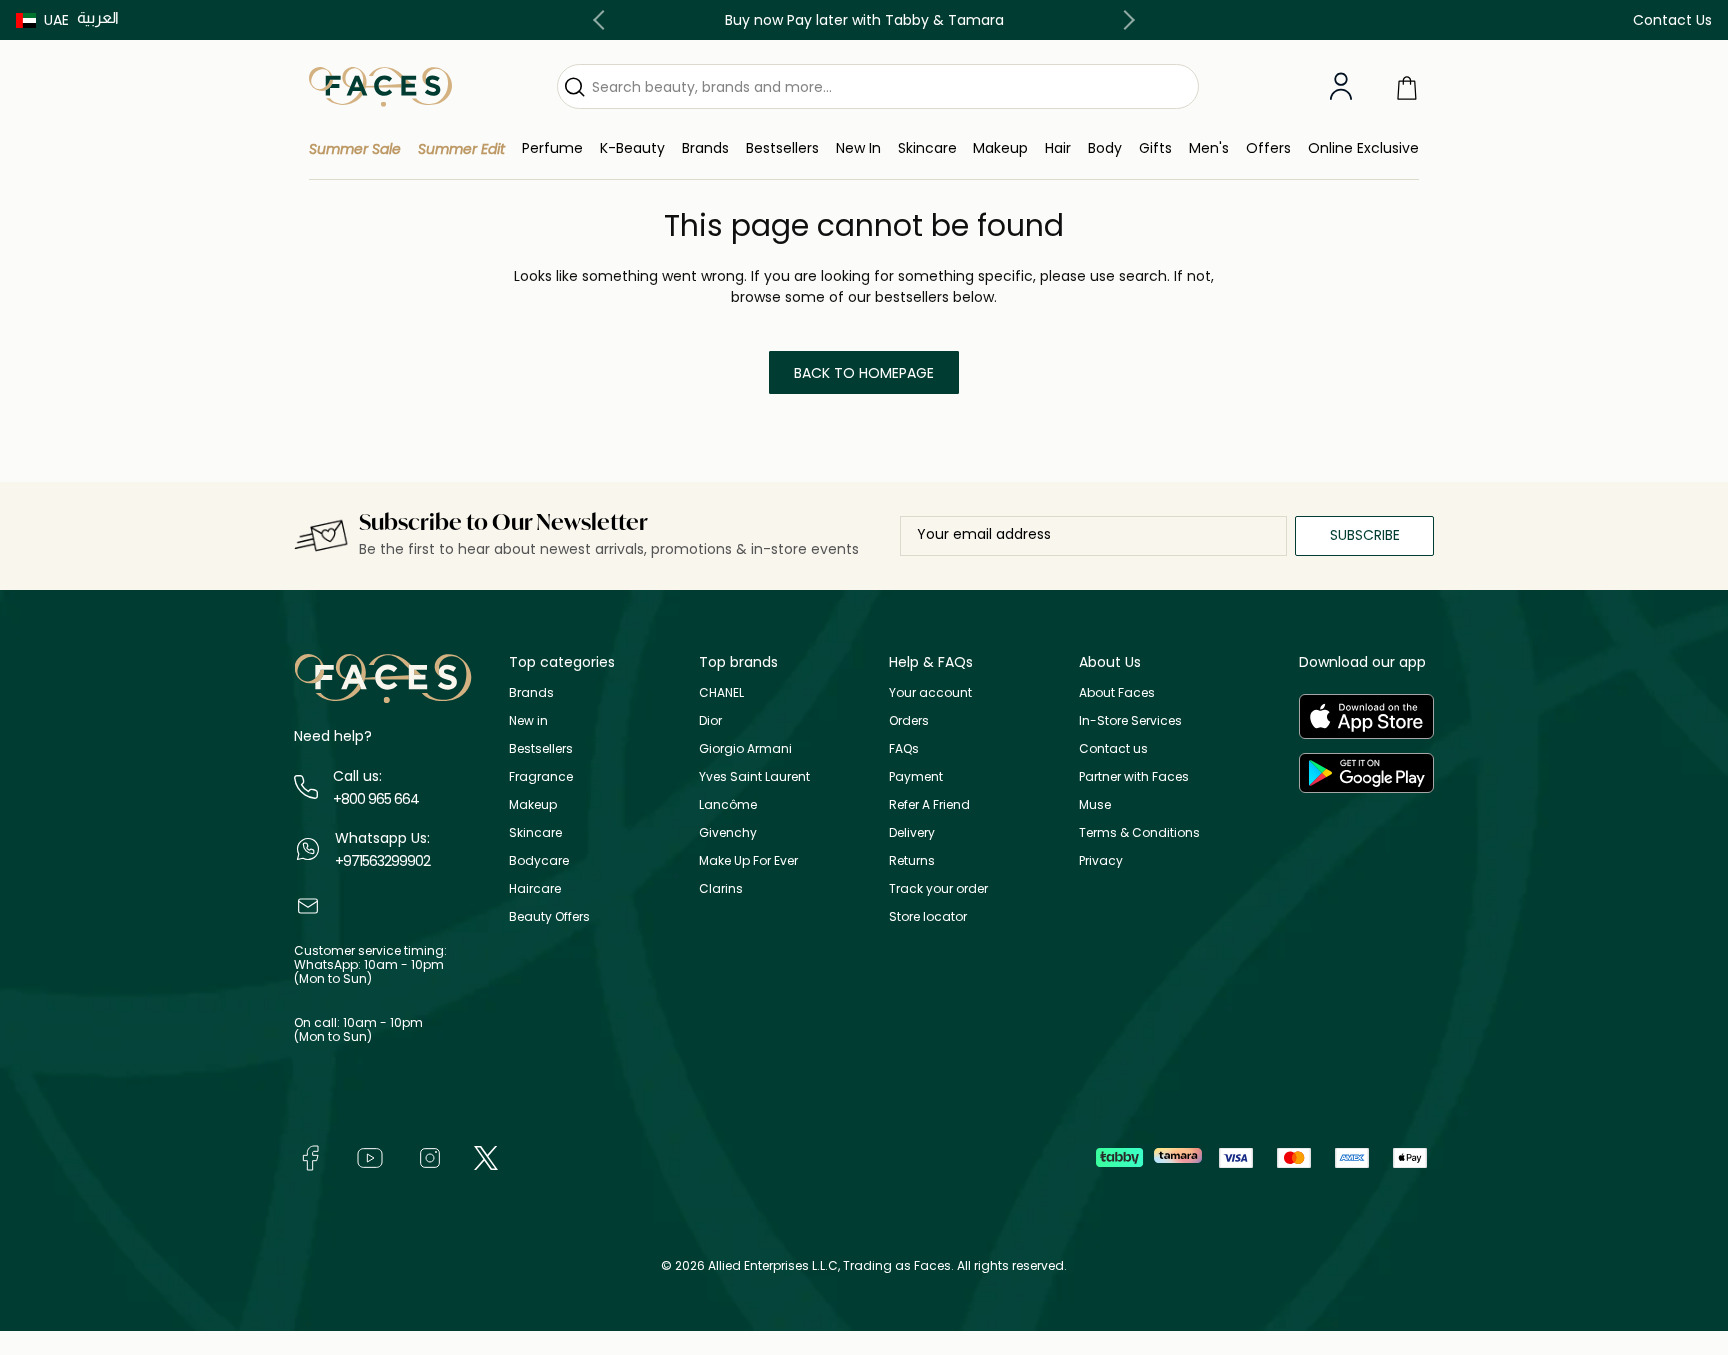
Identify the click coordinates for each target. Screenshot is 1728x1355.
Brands (531, 692)
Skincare (535, 832)
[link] (705, 148)
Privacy (1101, 860)
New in (528, 720)
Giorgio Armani (745, 748)
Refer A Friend (929, 804)
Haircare (535, 888)
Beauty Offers (549, 916)
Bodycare (539, 860)
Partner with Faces (1134, 776)
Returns (912, 860)
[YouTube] (370, 1156)
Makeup (533, 804)
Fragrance (541, 776)
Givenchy (728, 832)
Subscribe (1365, 535)
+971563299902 (382, 861)
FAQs (904, 748)
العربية (98, 17)
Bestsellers (541, 748)
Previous (603, 20)
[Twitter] (486, 1156)
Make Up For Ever (748, 860)
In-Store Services (1130, 720)
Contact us (1113, 748)
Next (1125, 20)
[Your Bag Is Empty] (1407, 86)
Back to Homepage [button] (864, 373)
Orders (909, 720)
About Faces (1117, 692)
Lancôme (728, 804)
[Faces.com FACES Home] (380, 85)
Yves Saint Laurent (754, 776)
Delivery (912, 832)
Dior (710, 720)
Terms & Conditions (1139, 832)
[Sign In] (1341, 87)
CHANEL (721, 692)
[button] (42, 20)
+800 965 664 (376, 799)
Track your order (938, 888)
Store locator (928, 916)
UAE (56, 20)
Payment (916, 776)
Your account (930, 692)
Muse (1095, 804)
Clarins (721, 888)
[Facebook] (310, 1156)
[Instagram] (430, 1156)
